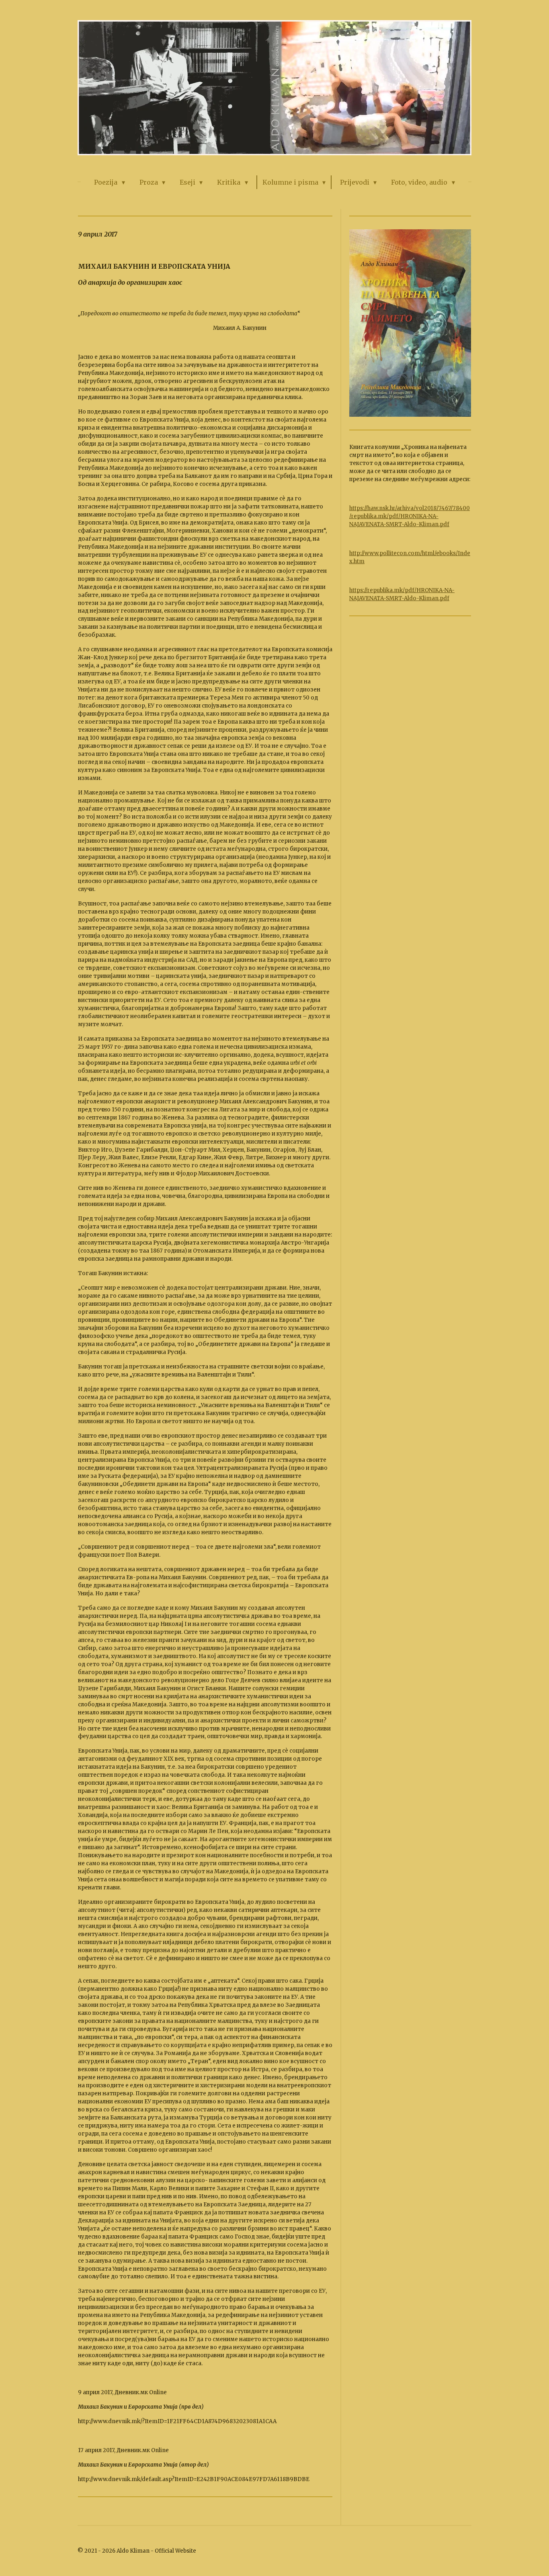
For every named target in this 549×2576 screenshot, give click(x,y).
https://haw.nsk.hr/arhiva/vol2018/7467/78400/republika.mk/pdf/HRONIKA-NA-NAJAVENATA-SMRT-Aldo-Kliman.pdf (410, 516)
